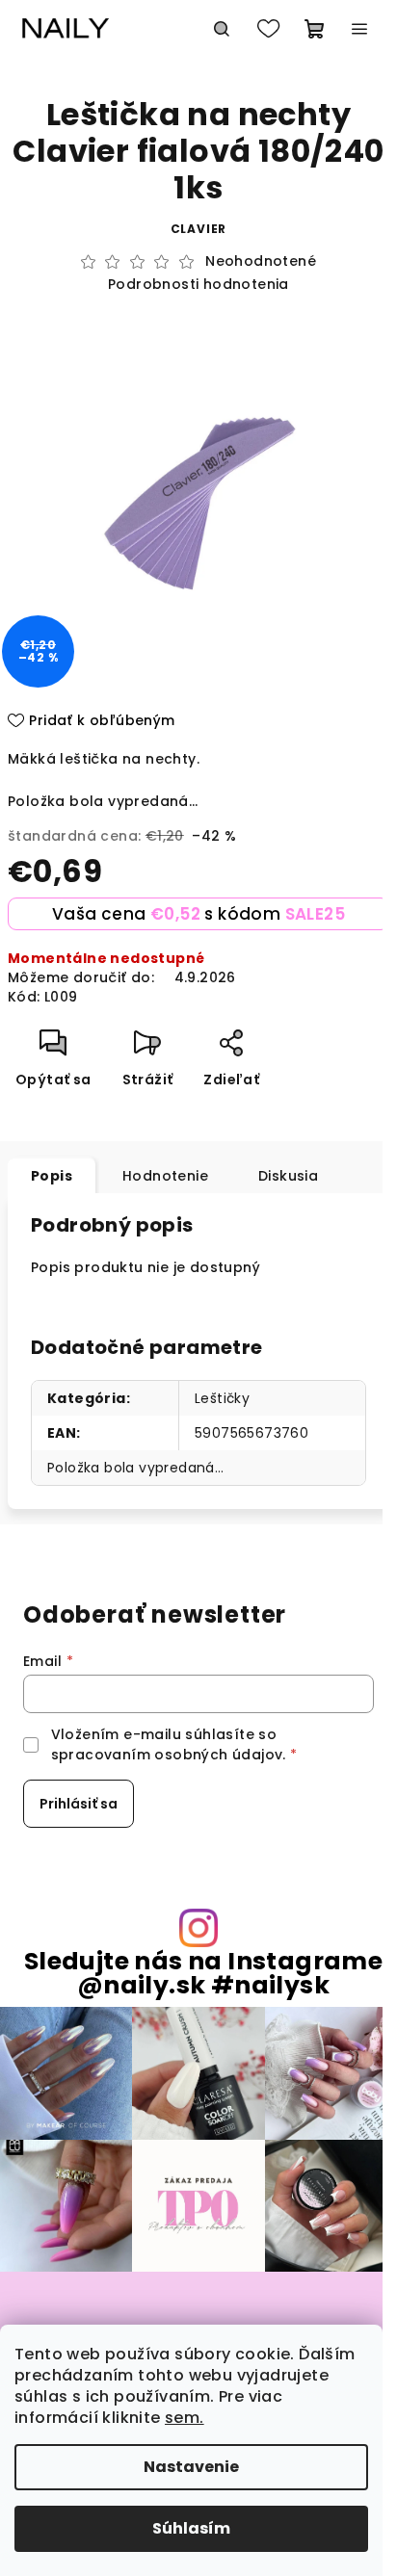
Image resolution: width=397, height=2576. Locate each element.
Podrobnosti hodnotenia (198, 285)
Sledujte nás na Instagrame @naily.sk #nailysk (203, 1973)
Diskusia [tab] (288, 1176)
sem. (185, 2418)
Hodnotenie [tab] (165, 1176)
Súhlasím (191, 2528)
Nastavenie (191, 2467)
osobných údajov (218, 1755)
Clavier (199, 229)
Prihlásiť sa (79, 1804)
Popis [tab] (52, 1176)
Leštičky (222, 1398)
